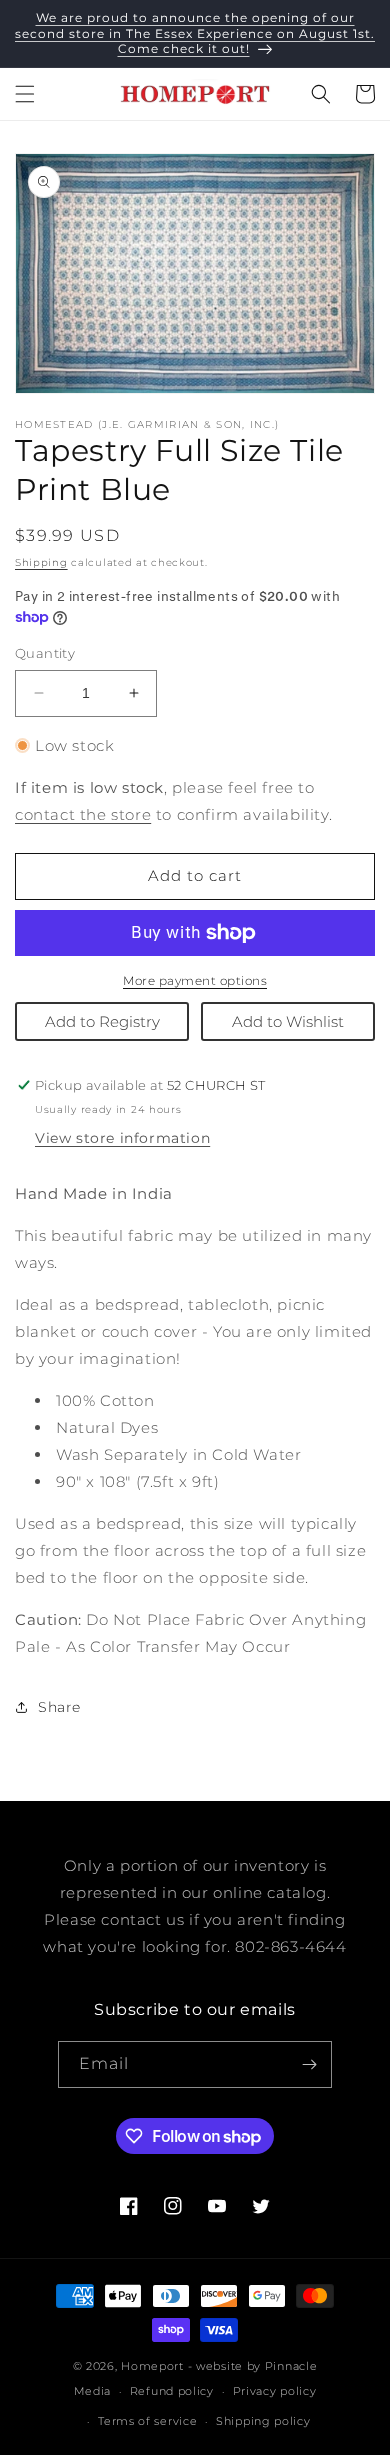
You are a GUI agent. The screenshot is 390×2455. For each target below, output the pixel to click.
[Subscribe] (309, 2064)
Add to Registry (102, 1021)
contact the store (83, 814)
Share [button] (59, 1707)
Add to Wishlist (288, 1021)
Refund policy (172, 2391)
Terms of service (147, 2421)
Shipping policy (263, 2421)
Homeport (152, 2366)
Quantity (45, 653)
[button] (25, 94)
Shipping (41, 562)
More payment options (195, 980)
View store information (122, 1138)
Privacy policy (275, 2391)
